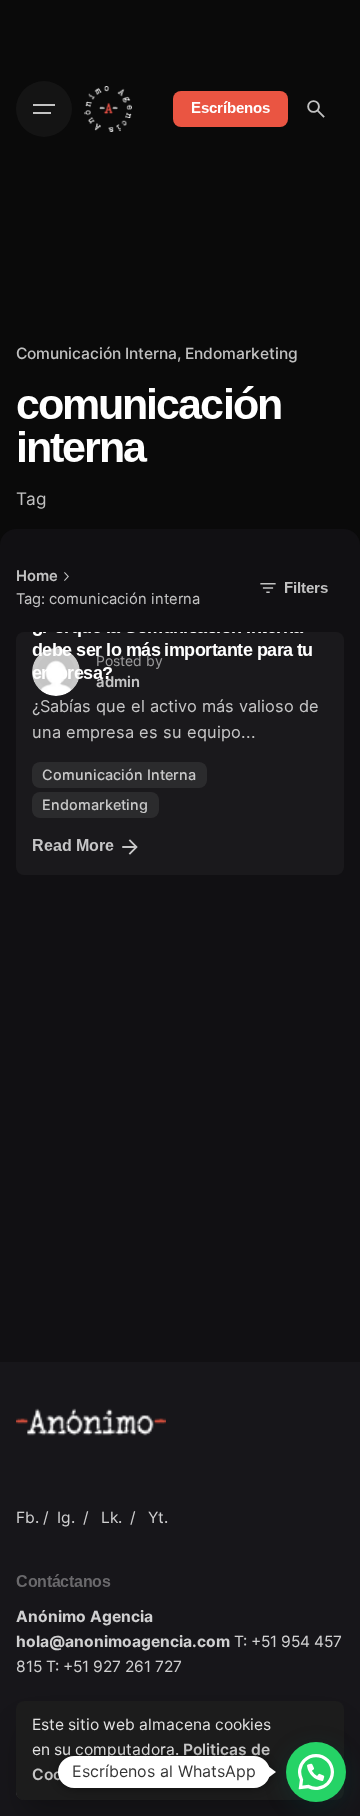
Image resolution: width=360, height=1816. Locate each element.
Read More (73, 845)
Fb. (27, 1517)
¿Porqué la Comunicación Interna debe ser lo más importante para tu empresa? (172, 650)
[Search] (316, 109)
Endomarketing (241, 353)
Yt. (158, 1517)
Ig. (66, 1517)
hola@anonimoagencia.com (123, 1641)
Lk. (111, 1517)
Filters (306, 588)
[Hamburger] (44, 109)
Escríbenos (230, 108)
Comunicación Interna (96, 353)
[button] (316, 1772)
